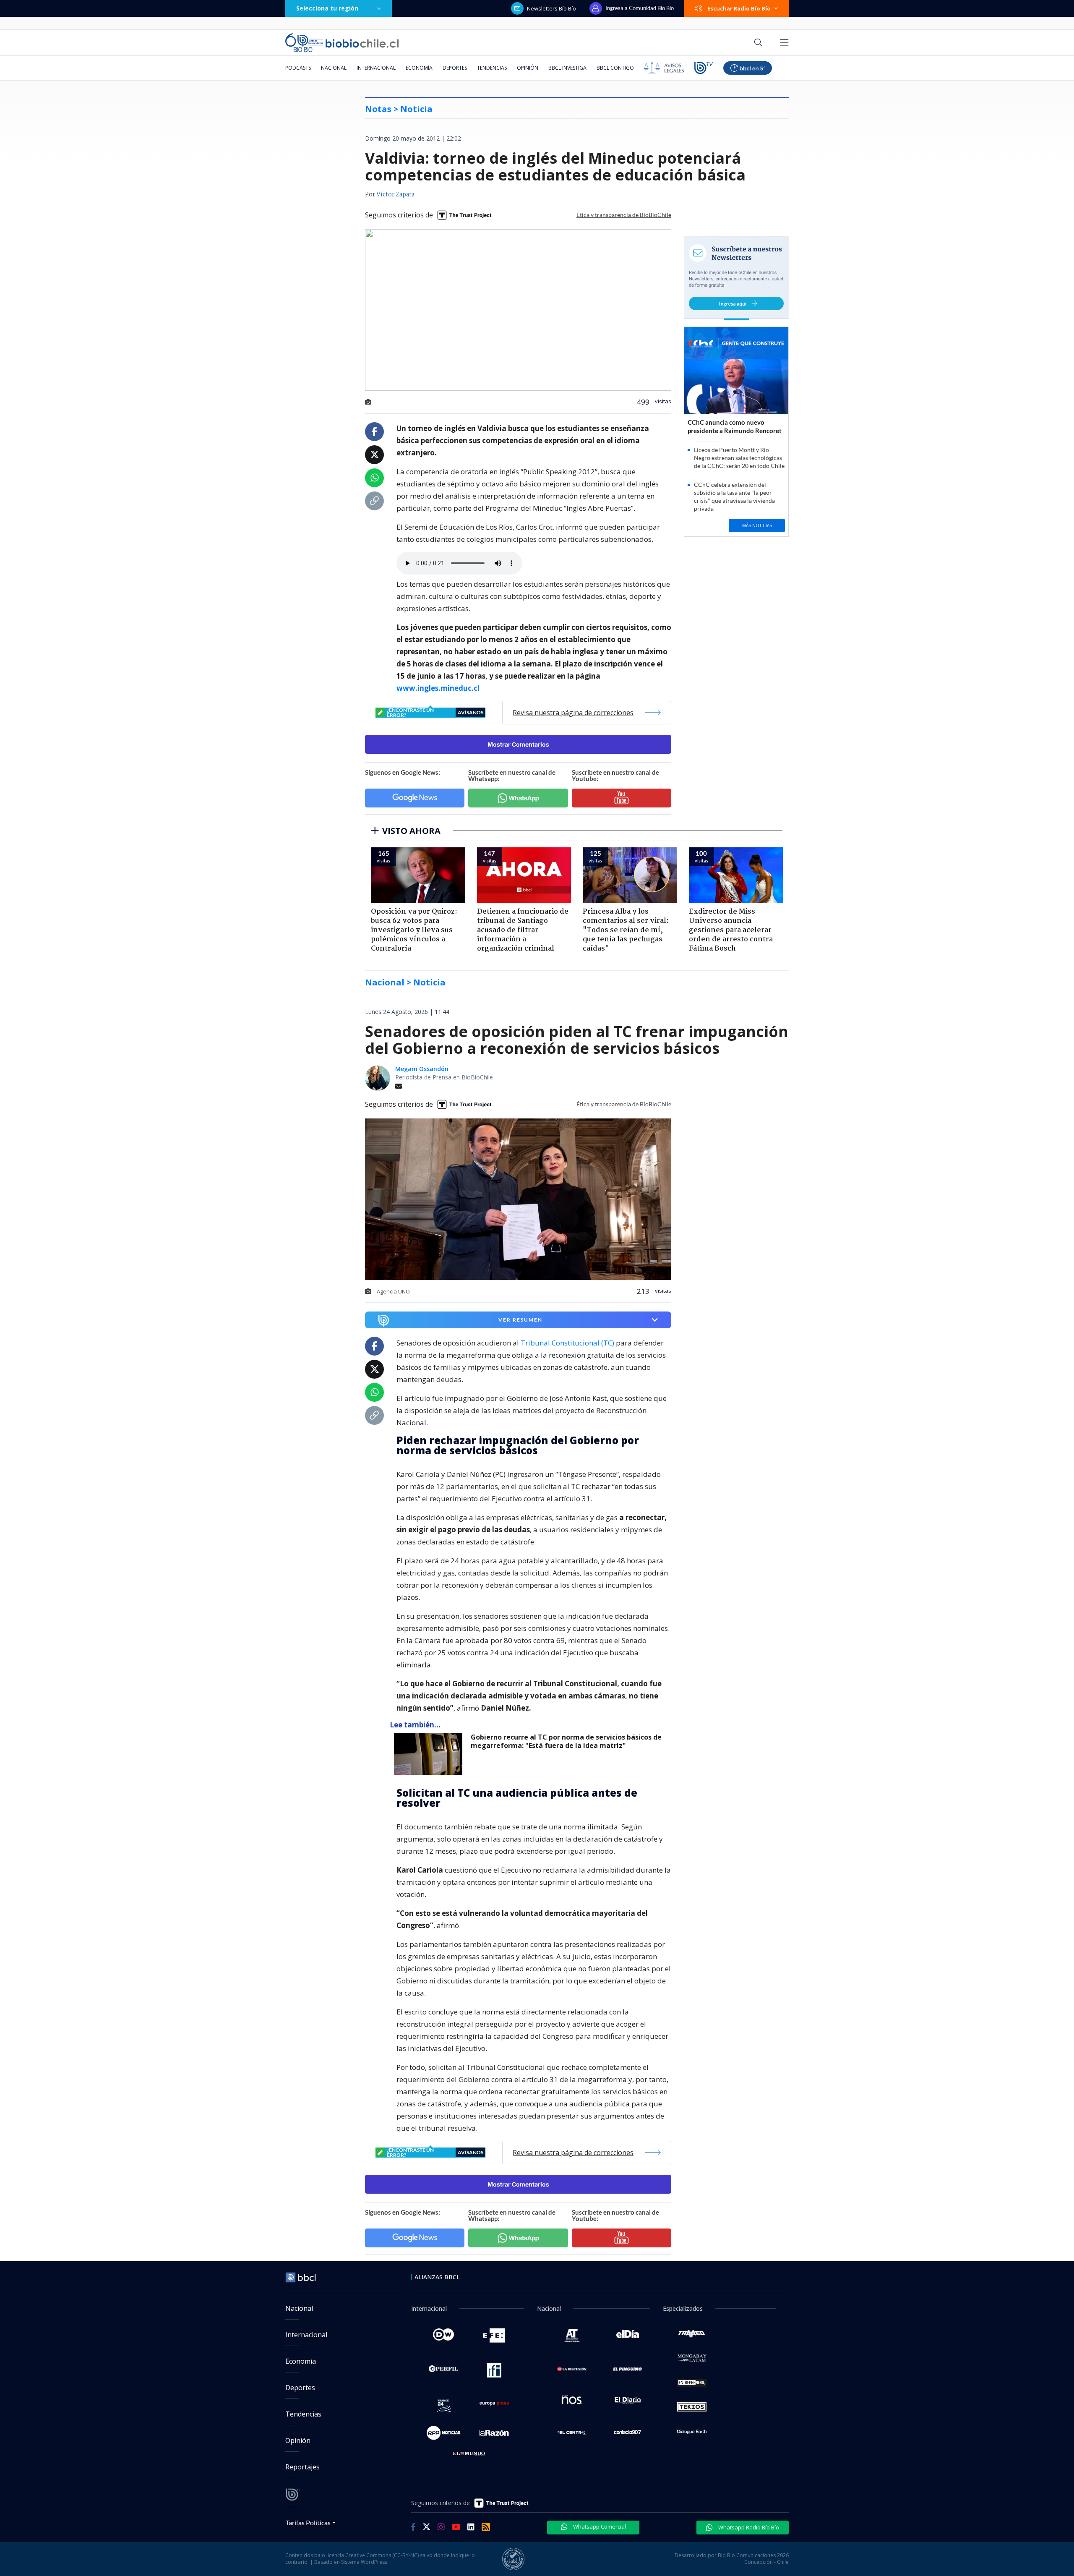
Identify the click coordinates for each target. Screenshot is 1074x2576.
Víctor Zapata (395, 195)
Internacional (376, 68)
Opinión (528, 68)
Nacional (334, 68)
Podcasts (298, 68)
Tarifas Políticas (308, 2522)
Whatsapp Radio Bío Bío (748, 2527)
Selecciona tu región (327, 8)
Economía (419, 68)
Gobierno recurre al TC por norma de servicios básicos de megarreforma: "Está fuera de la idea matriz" (566, 1741)
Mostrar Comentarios (518, 744)
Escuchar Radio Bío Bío (739, 8)
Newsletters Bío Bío (551, 8)
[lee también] (430, 1754)
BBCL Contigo (615, 68)
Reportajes (302, 2467)
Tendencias (492, 68)
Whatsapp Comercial (599, 2526)
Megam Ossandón (422, 1069)
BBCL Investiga (567, 68)
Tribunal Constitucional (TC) (567, 1343)
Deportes (455, 68)
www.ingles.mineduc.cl (438, 688)
